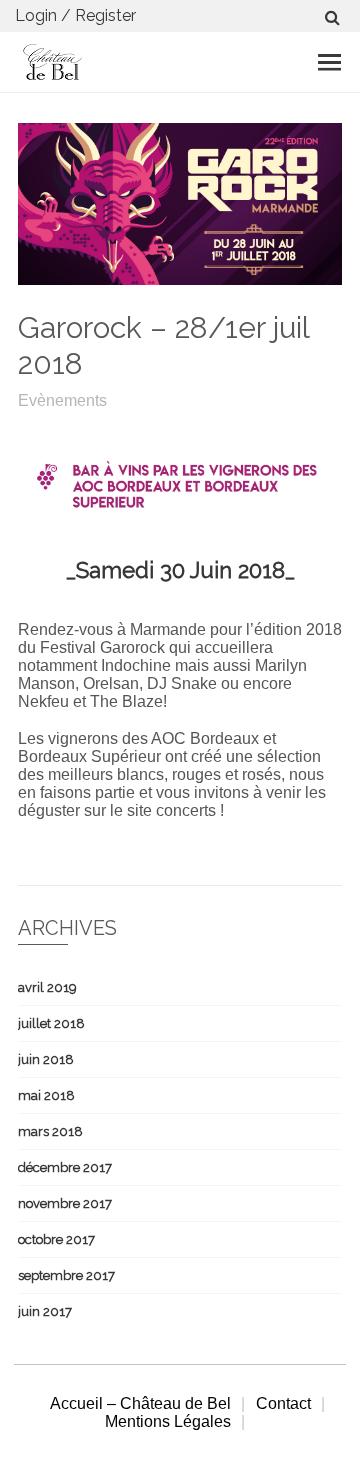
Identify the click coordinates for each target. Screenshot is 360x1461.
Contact (283, 1403)
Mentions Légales (168, 1421)
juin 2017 (45, 1311)
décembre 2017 (65, 1167)
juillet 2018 (51, 1023)
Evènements (62, 400)
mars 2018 (50, 1131)
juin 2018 (46, 1059)
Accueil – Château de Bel (140, 1403)
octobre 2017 (56, 1239)
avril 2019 (47, 987)
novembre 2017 (65, 1203)
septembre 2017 (66, 1275)
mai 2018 (46, 1095)
